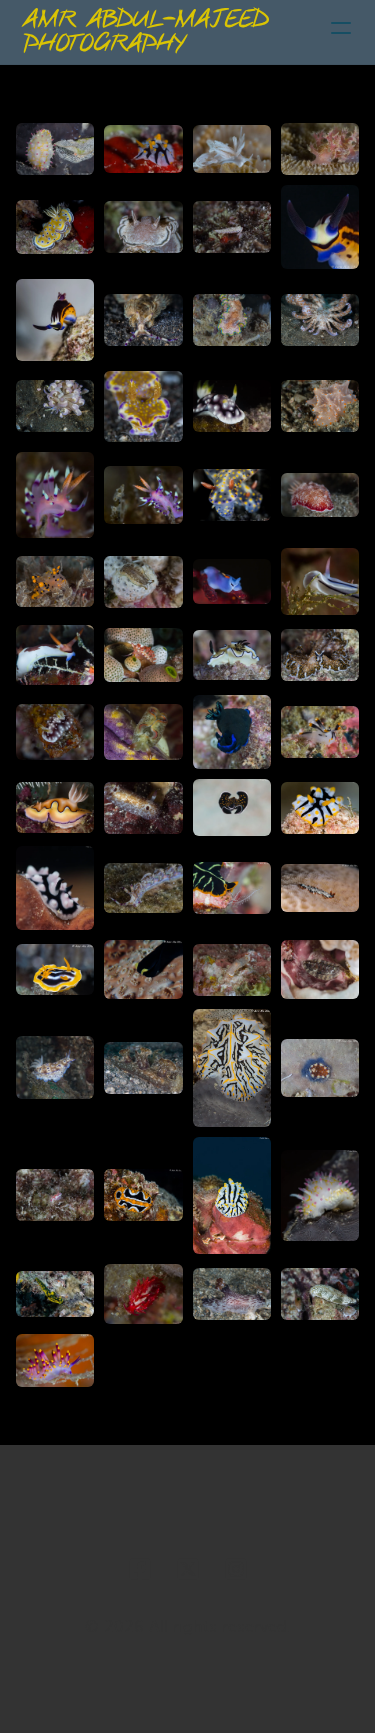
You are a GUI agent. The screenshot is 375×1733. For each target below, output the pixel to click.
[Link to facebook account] (140, 1569)
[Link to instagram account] (236, 1569)
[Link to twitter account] (188, 1569)
